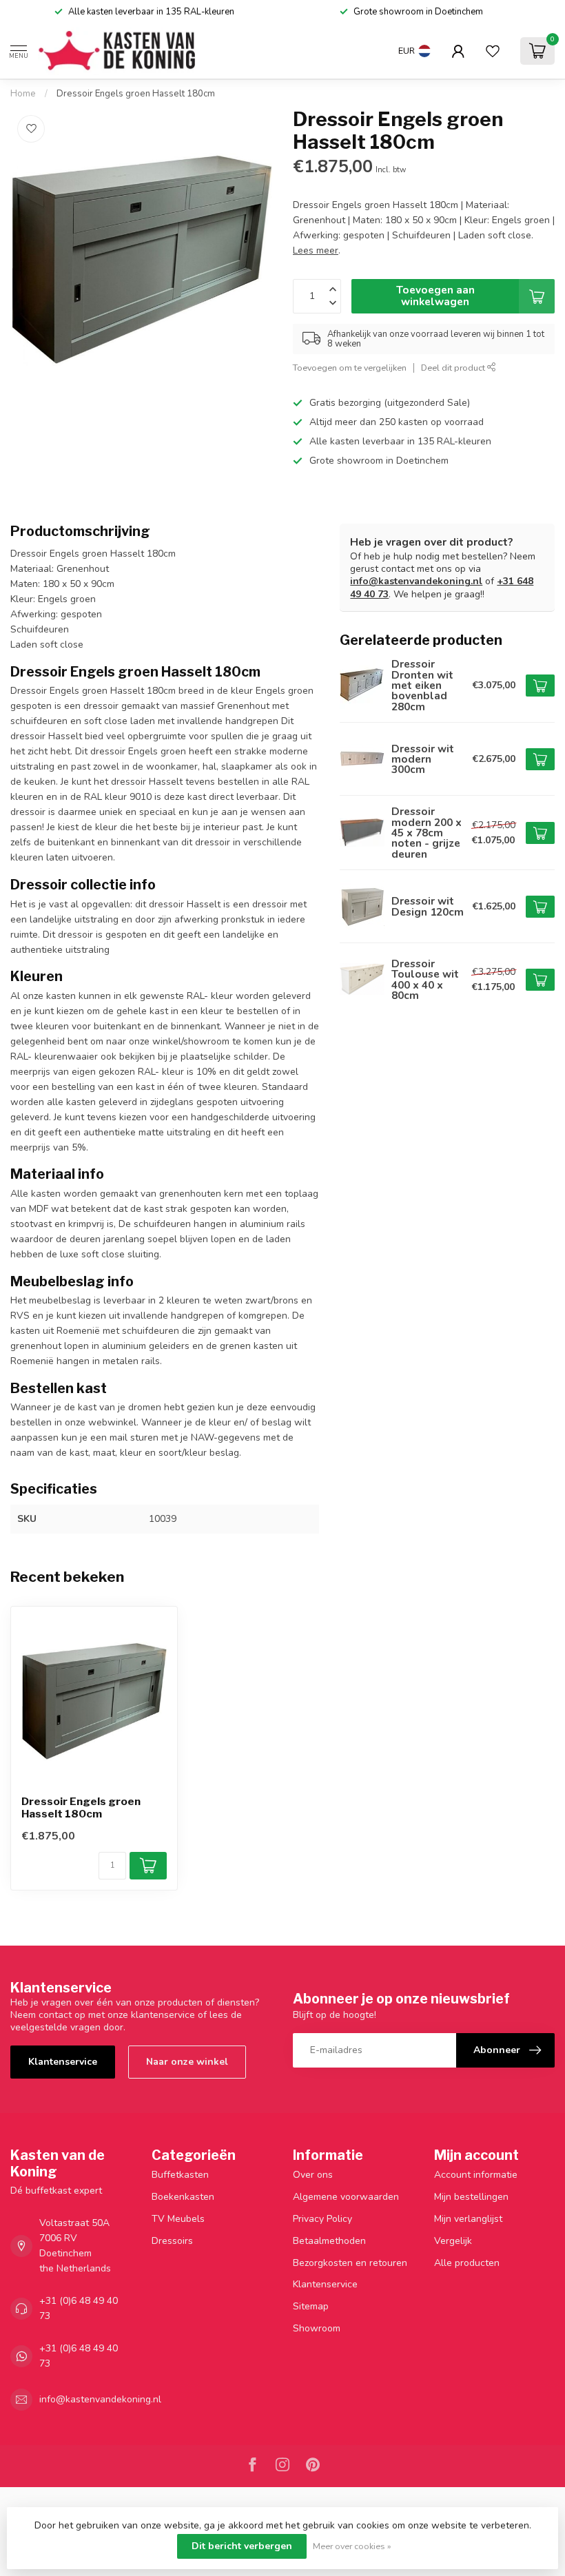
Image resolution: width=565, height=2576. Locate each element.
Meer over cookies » (352, 2546)
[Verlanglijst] (493, 51)
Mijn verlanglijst (468, 2219)
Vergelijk (453, 2241)
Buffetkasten (180, 2175)
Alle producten (467, 2263)
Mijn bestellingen (471, 2197)
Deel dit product (454, 368)
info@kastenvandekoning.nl (416, 581)
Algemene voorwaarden (346, 2197)
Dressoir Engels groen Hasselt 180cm (136, 94)
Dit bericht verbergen (242, 2546)
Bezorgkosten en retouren (350, 2263)
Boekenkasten (183, 2197)
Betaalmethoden (329, 2241)
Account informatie (476, 2175)
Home (23, 94)
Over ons (313, 2175)
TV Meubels (178, 2219)
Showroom (317, 2328)
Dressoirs (172, 2241)
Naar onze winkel (187, 2062)
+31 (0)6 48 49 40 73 (79, 2308)
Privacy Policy (322, 2219)
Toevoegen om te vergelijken (350, 368)
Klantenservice (63, 2062)
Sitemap (311, 2306)
